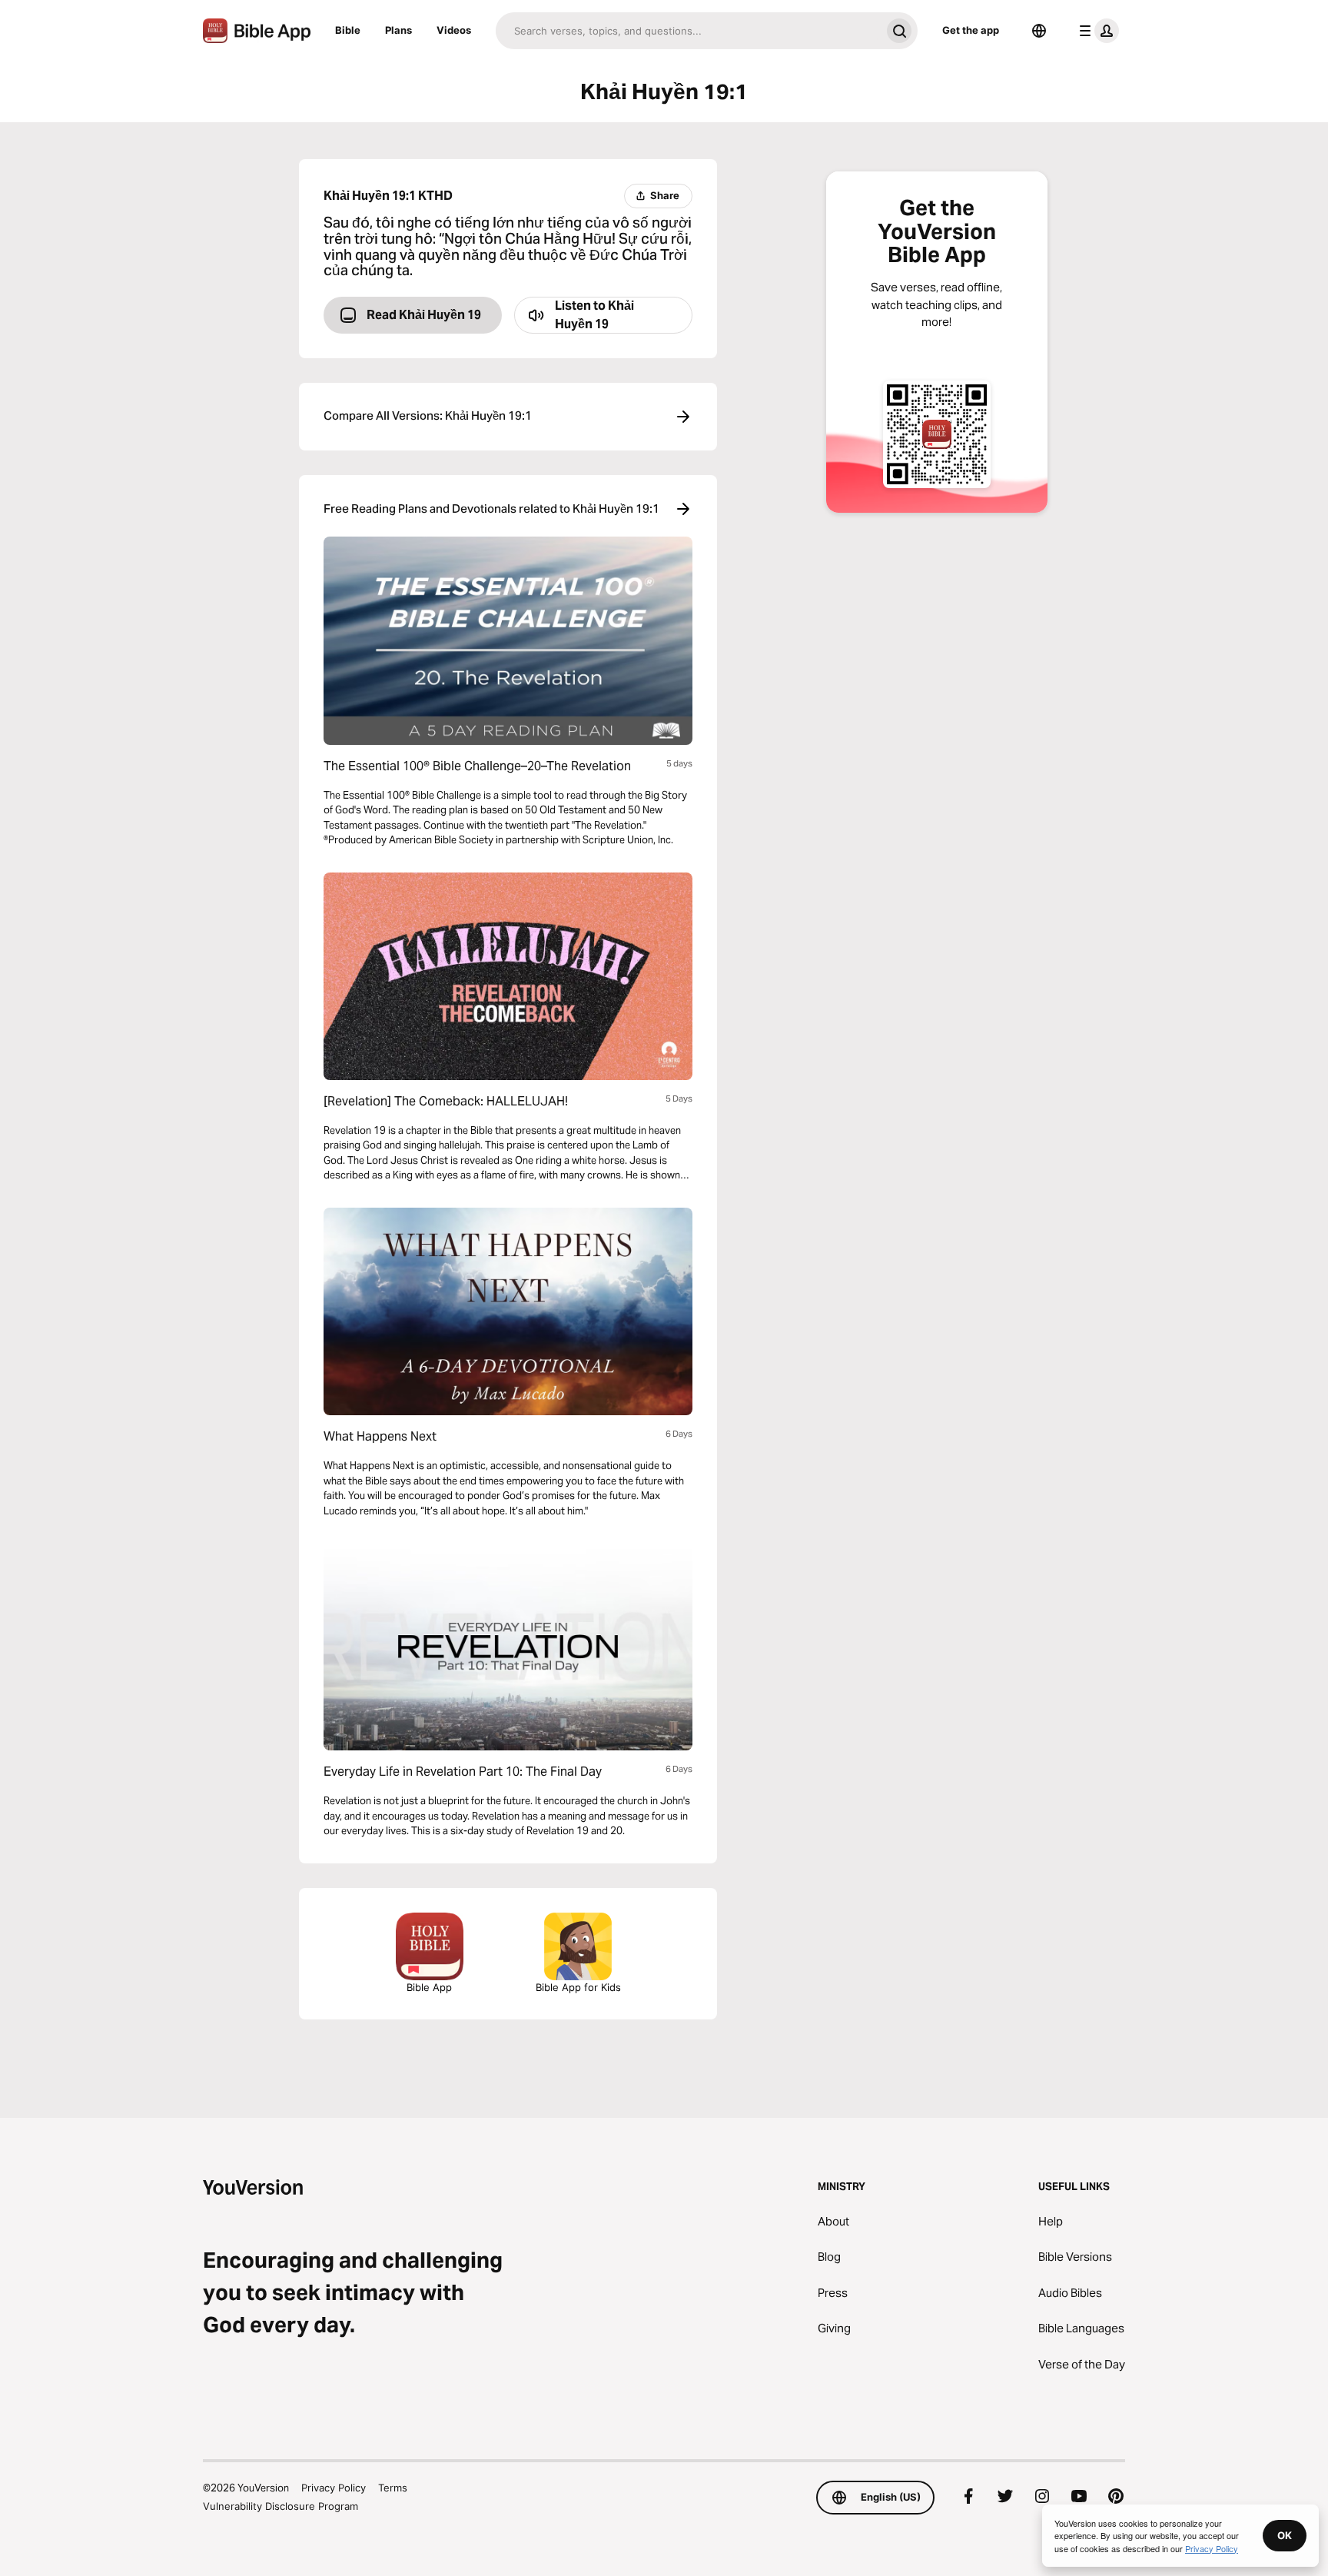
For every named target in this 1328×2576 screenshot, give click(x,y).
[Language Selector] (1039, 31)
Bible (348, 30)
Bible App (429, 1987)
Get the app (971, 30)
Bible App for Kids (578, 1987)
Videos (454, 30)
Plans (398, 30)
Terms (393, 2488)
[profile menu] (1096, 31)
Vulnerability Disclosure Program (281, 2506)
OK (1285, 2535)
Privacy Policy (334, 2488)
